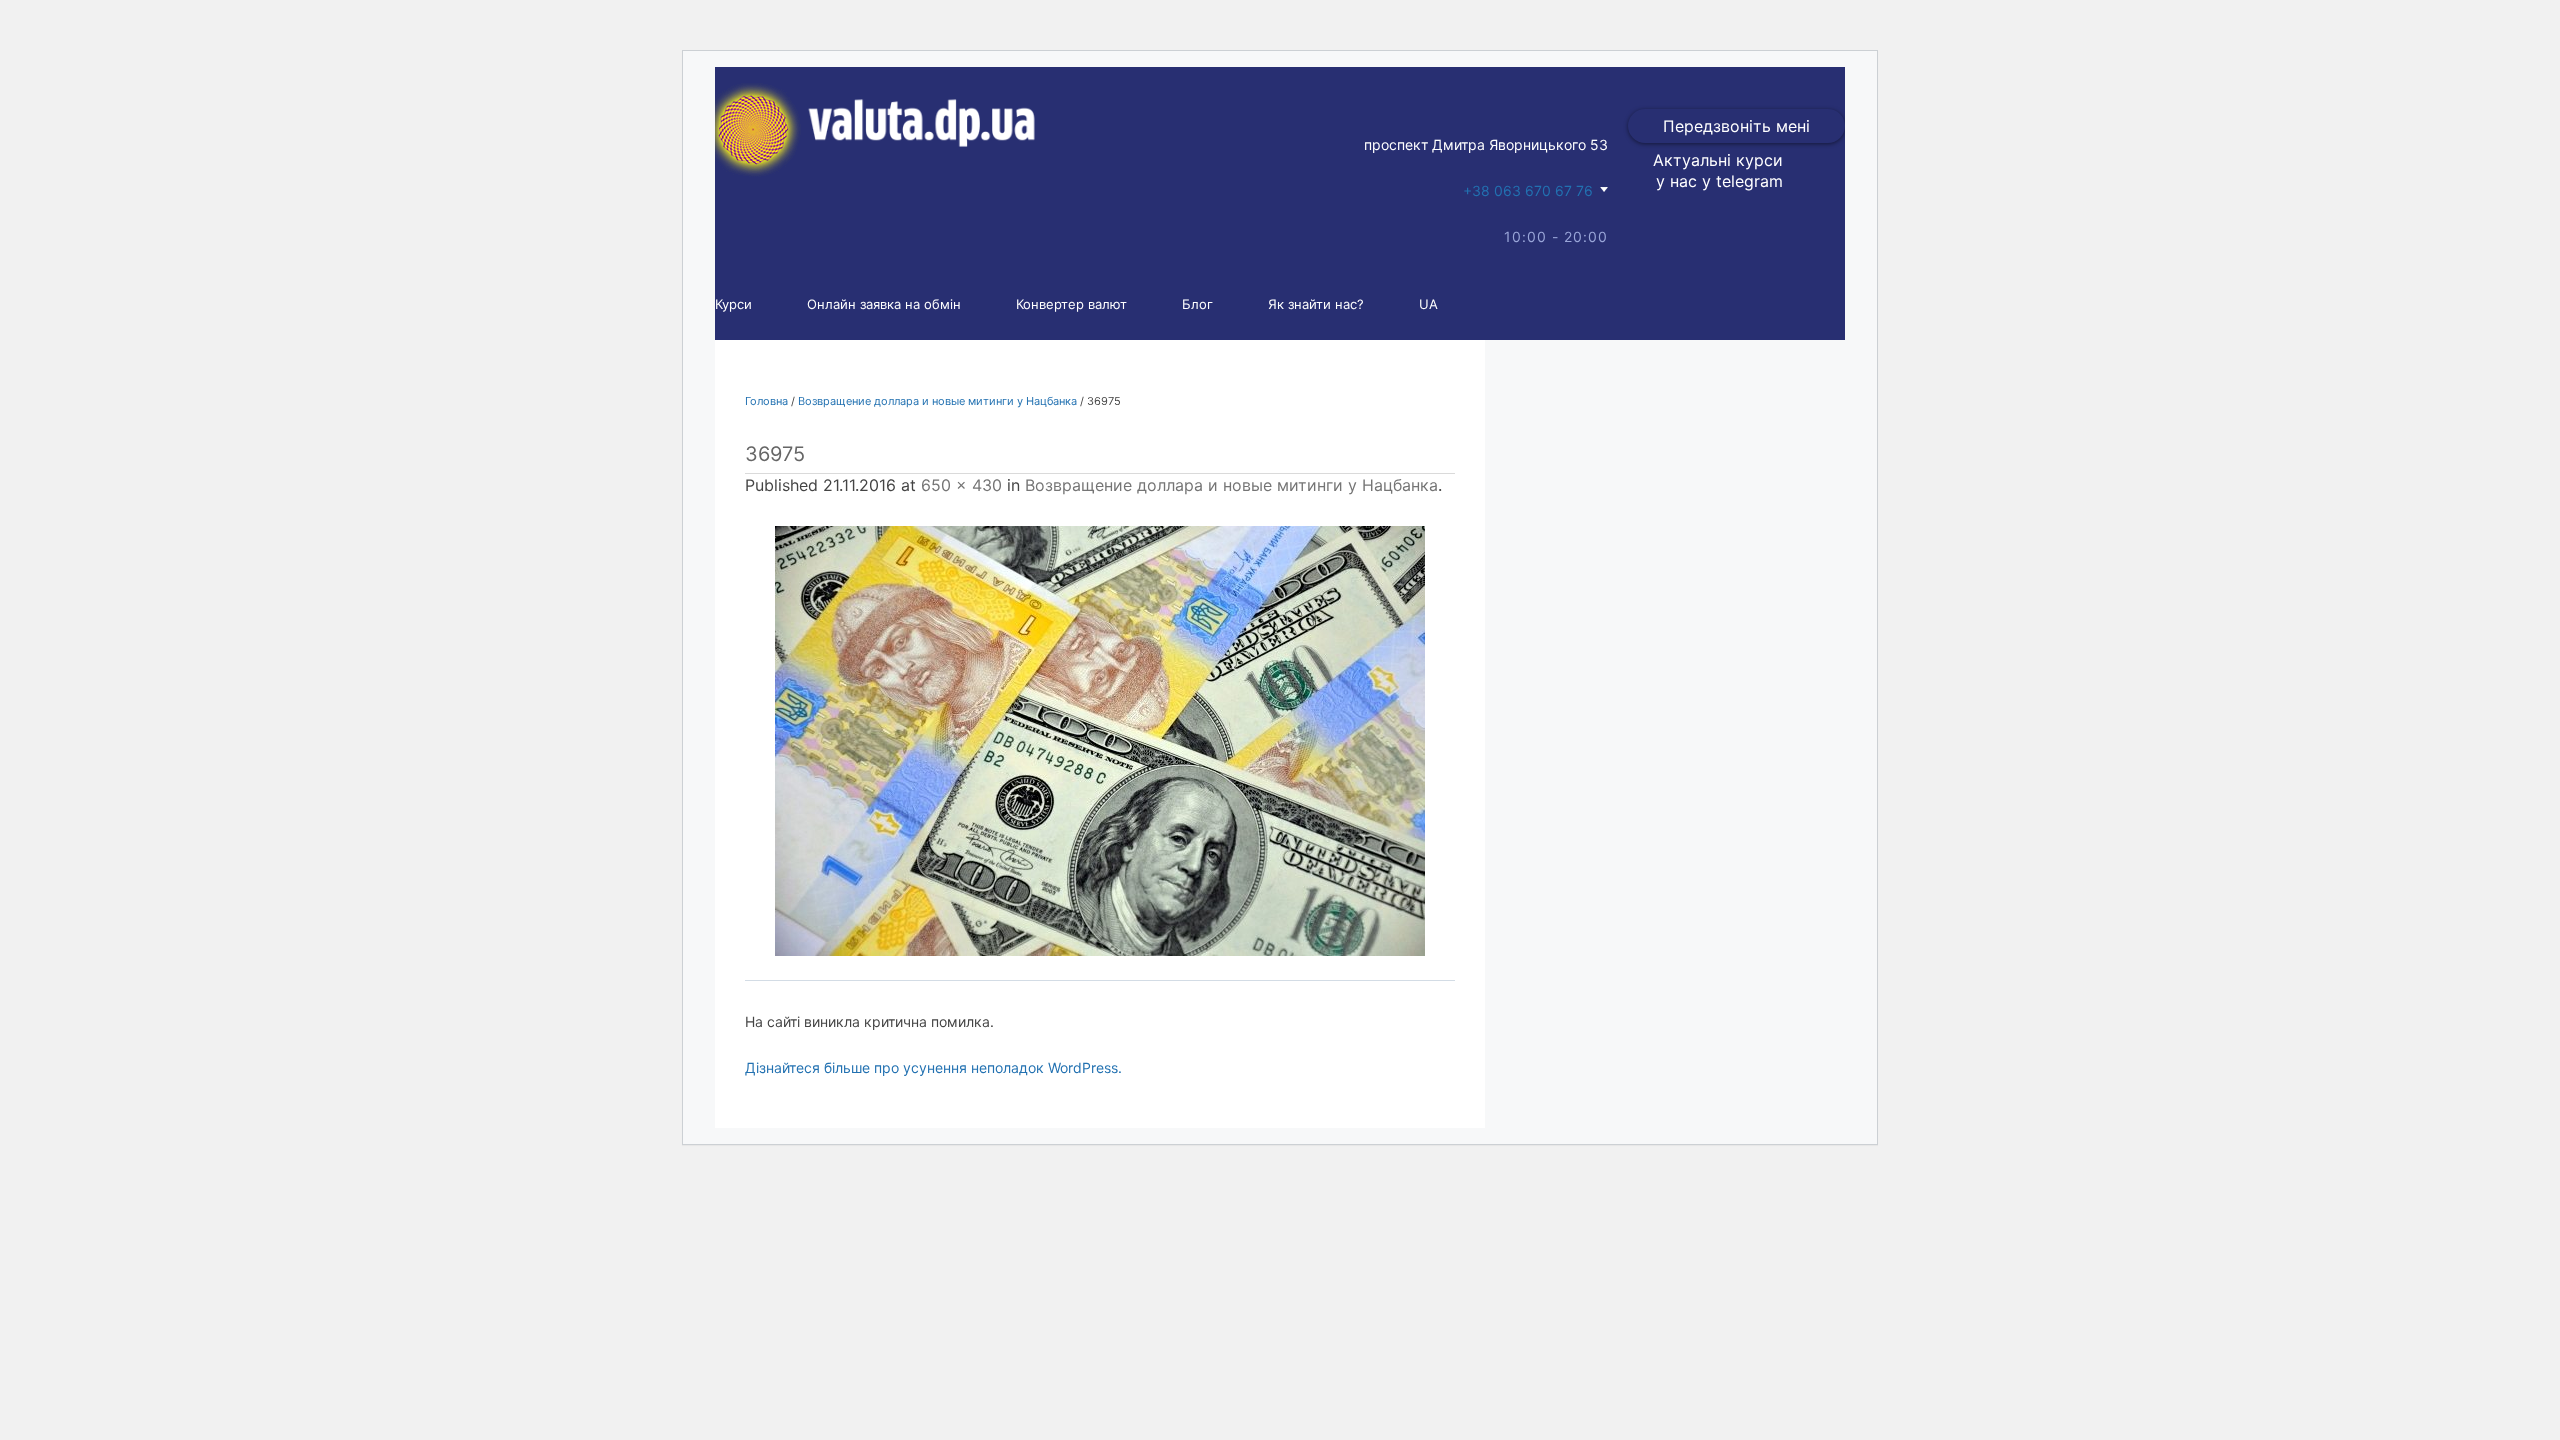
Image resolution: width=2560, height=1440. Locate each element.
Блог (1197, 304)
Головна (766, 401)
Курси (733, 304)
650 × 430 (961, 485)
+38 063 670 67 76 (1528, 190)
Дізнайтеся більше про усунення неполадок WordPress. (933, 1067)
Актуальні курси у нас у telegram (1718, 170)
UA (1428, 304)
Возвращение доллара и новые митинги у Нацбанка (937, 401)
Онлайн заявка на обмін (884, 304)
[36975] (1100, 741)
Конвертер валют (1071, 304)
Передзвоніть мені (1736, 126)
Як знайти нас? (1316, 304)
